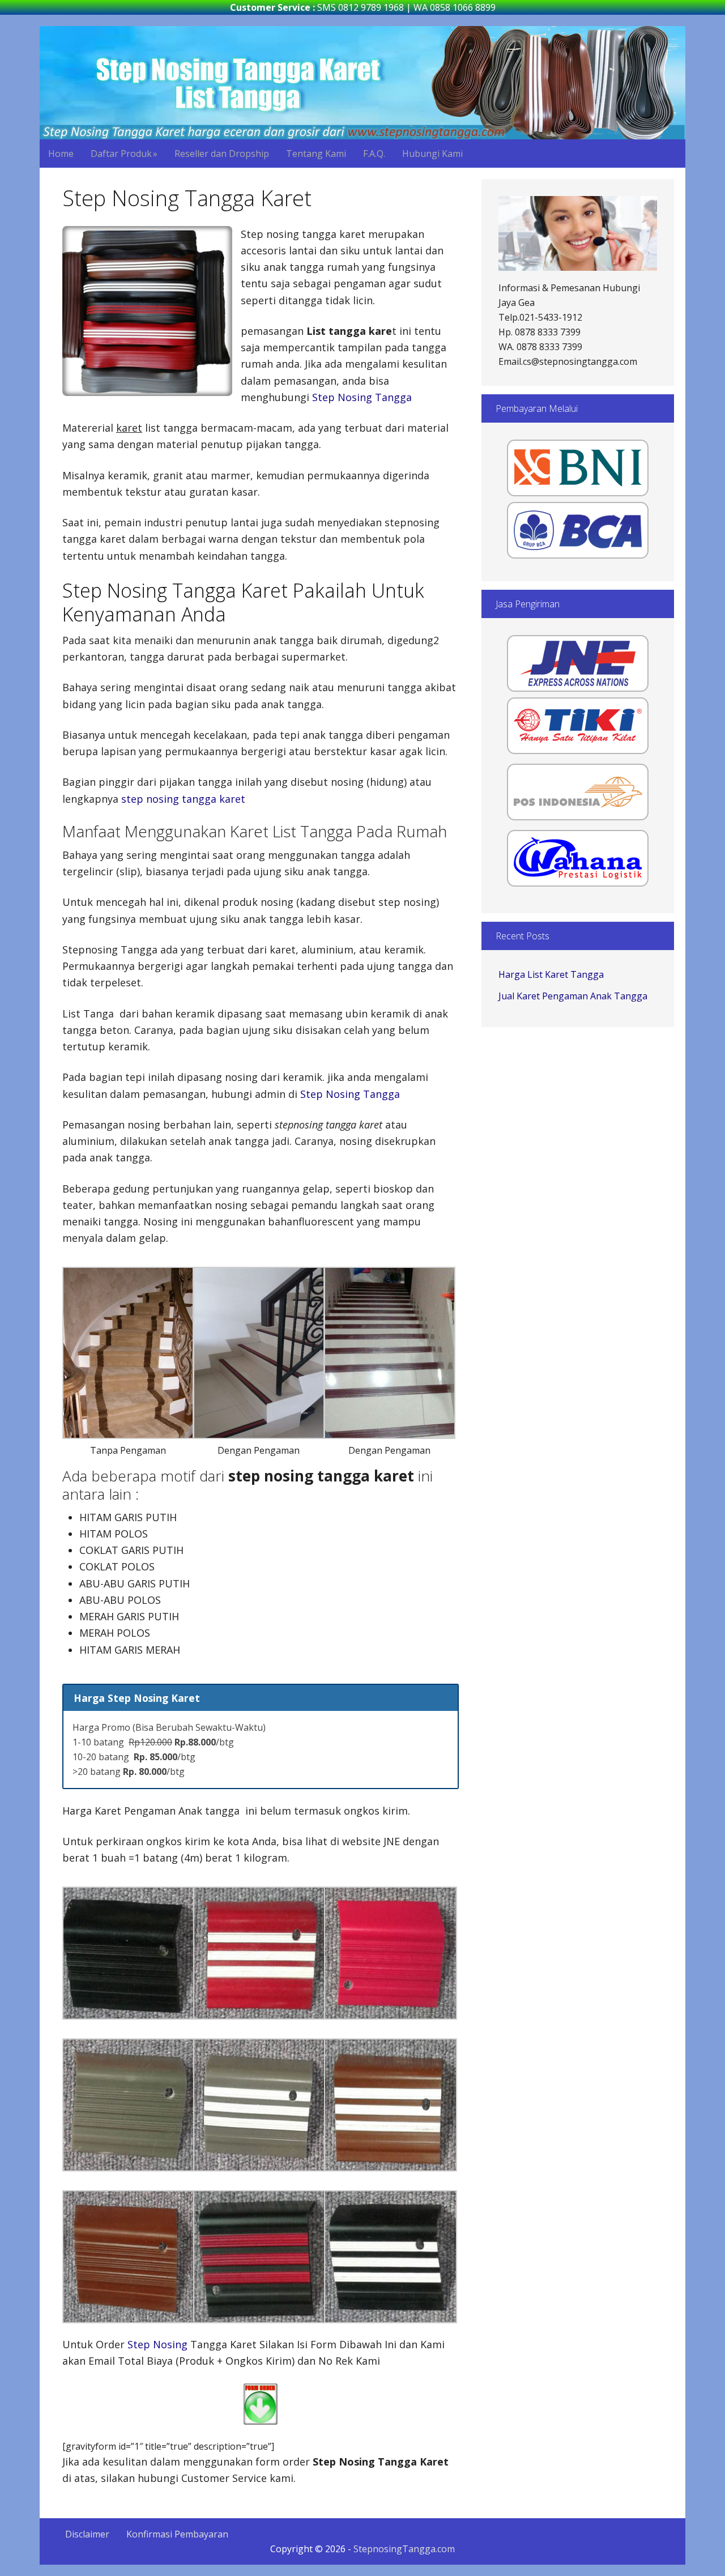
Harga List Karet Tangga (551, 974)
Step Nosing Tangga (362, 397)
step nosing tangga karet (183, 799)
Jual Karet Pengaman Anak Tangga (573, 996)
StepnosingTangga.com (362, 83)
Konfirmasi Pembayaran (177, 2534)
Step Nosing (157, 2344)
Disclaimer (87, 2534)
